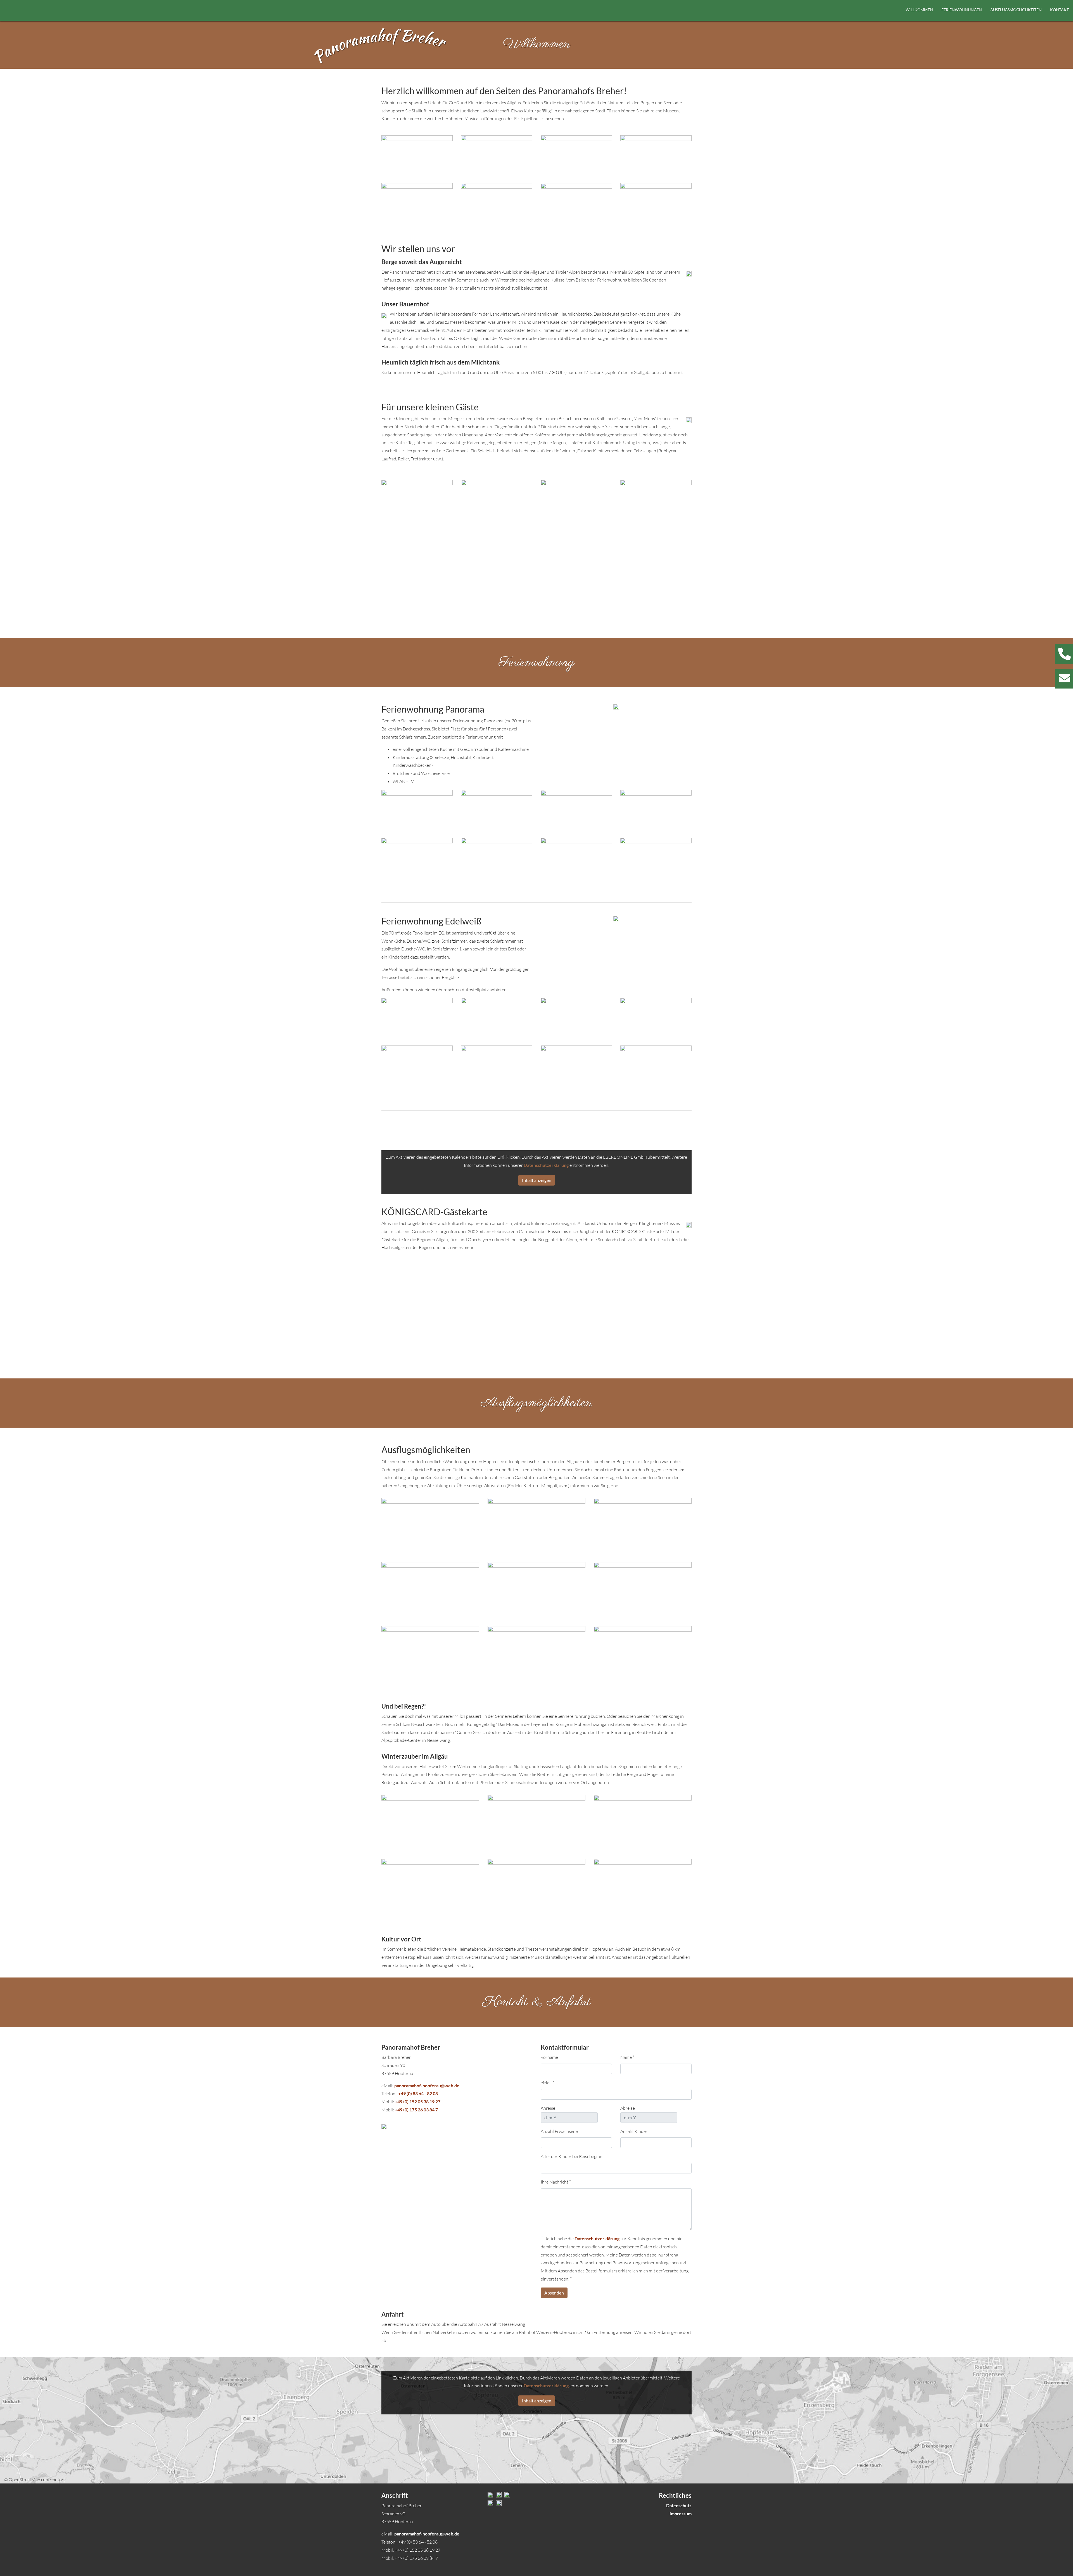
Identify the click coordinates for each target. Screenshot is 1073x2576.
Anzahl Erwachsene (559, 2131)
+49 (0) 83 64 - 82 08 (418, 2093)
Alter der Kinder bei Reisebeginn (572, 2156)
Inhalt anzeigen (537, 1180)
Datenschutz (679, 2505)
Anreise (548, 2108)
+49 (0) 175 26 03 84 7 (416, 2110)
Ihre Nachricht (556, 2182)
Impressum (681, 2514)
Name (627, 2057)
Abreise (628, 2108)
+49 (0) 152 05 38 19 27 (418, 2101)
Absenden (554, 2293)
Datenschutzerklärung (546, 1165)
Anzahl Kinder (634, 2131)
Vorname (549, 2057)
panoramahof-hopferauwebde (427, 2086)
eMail (547, 2083)
